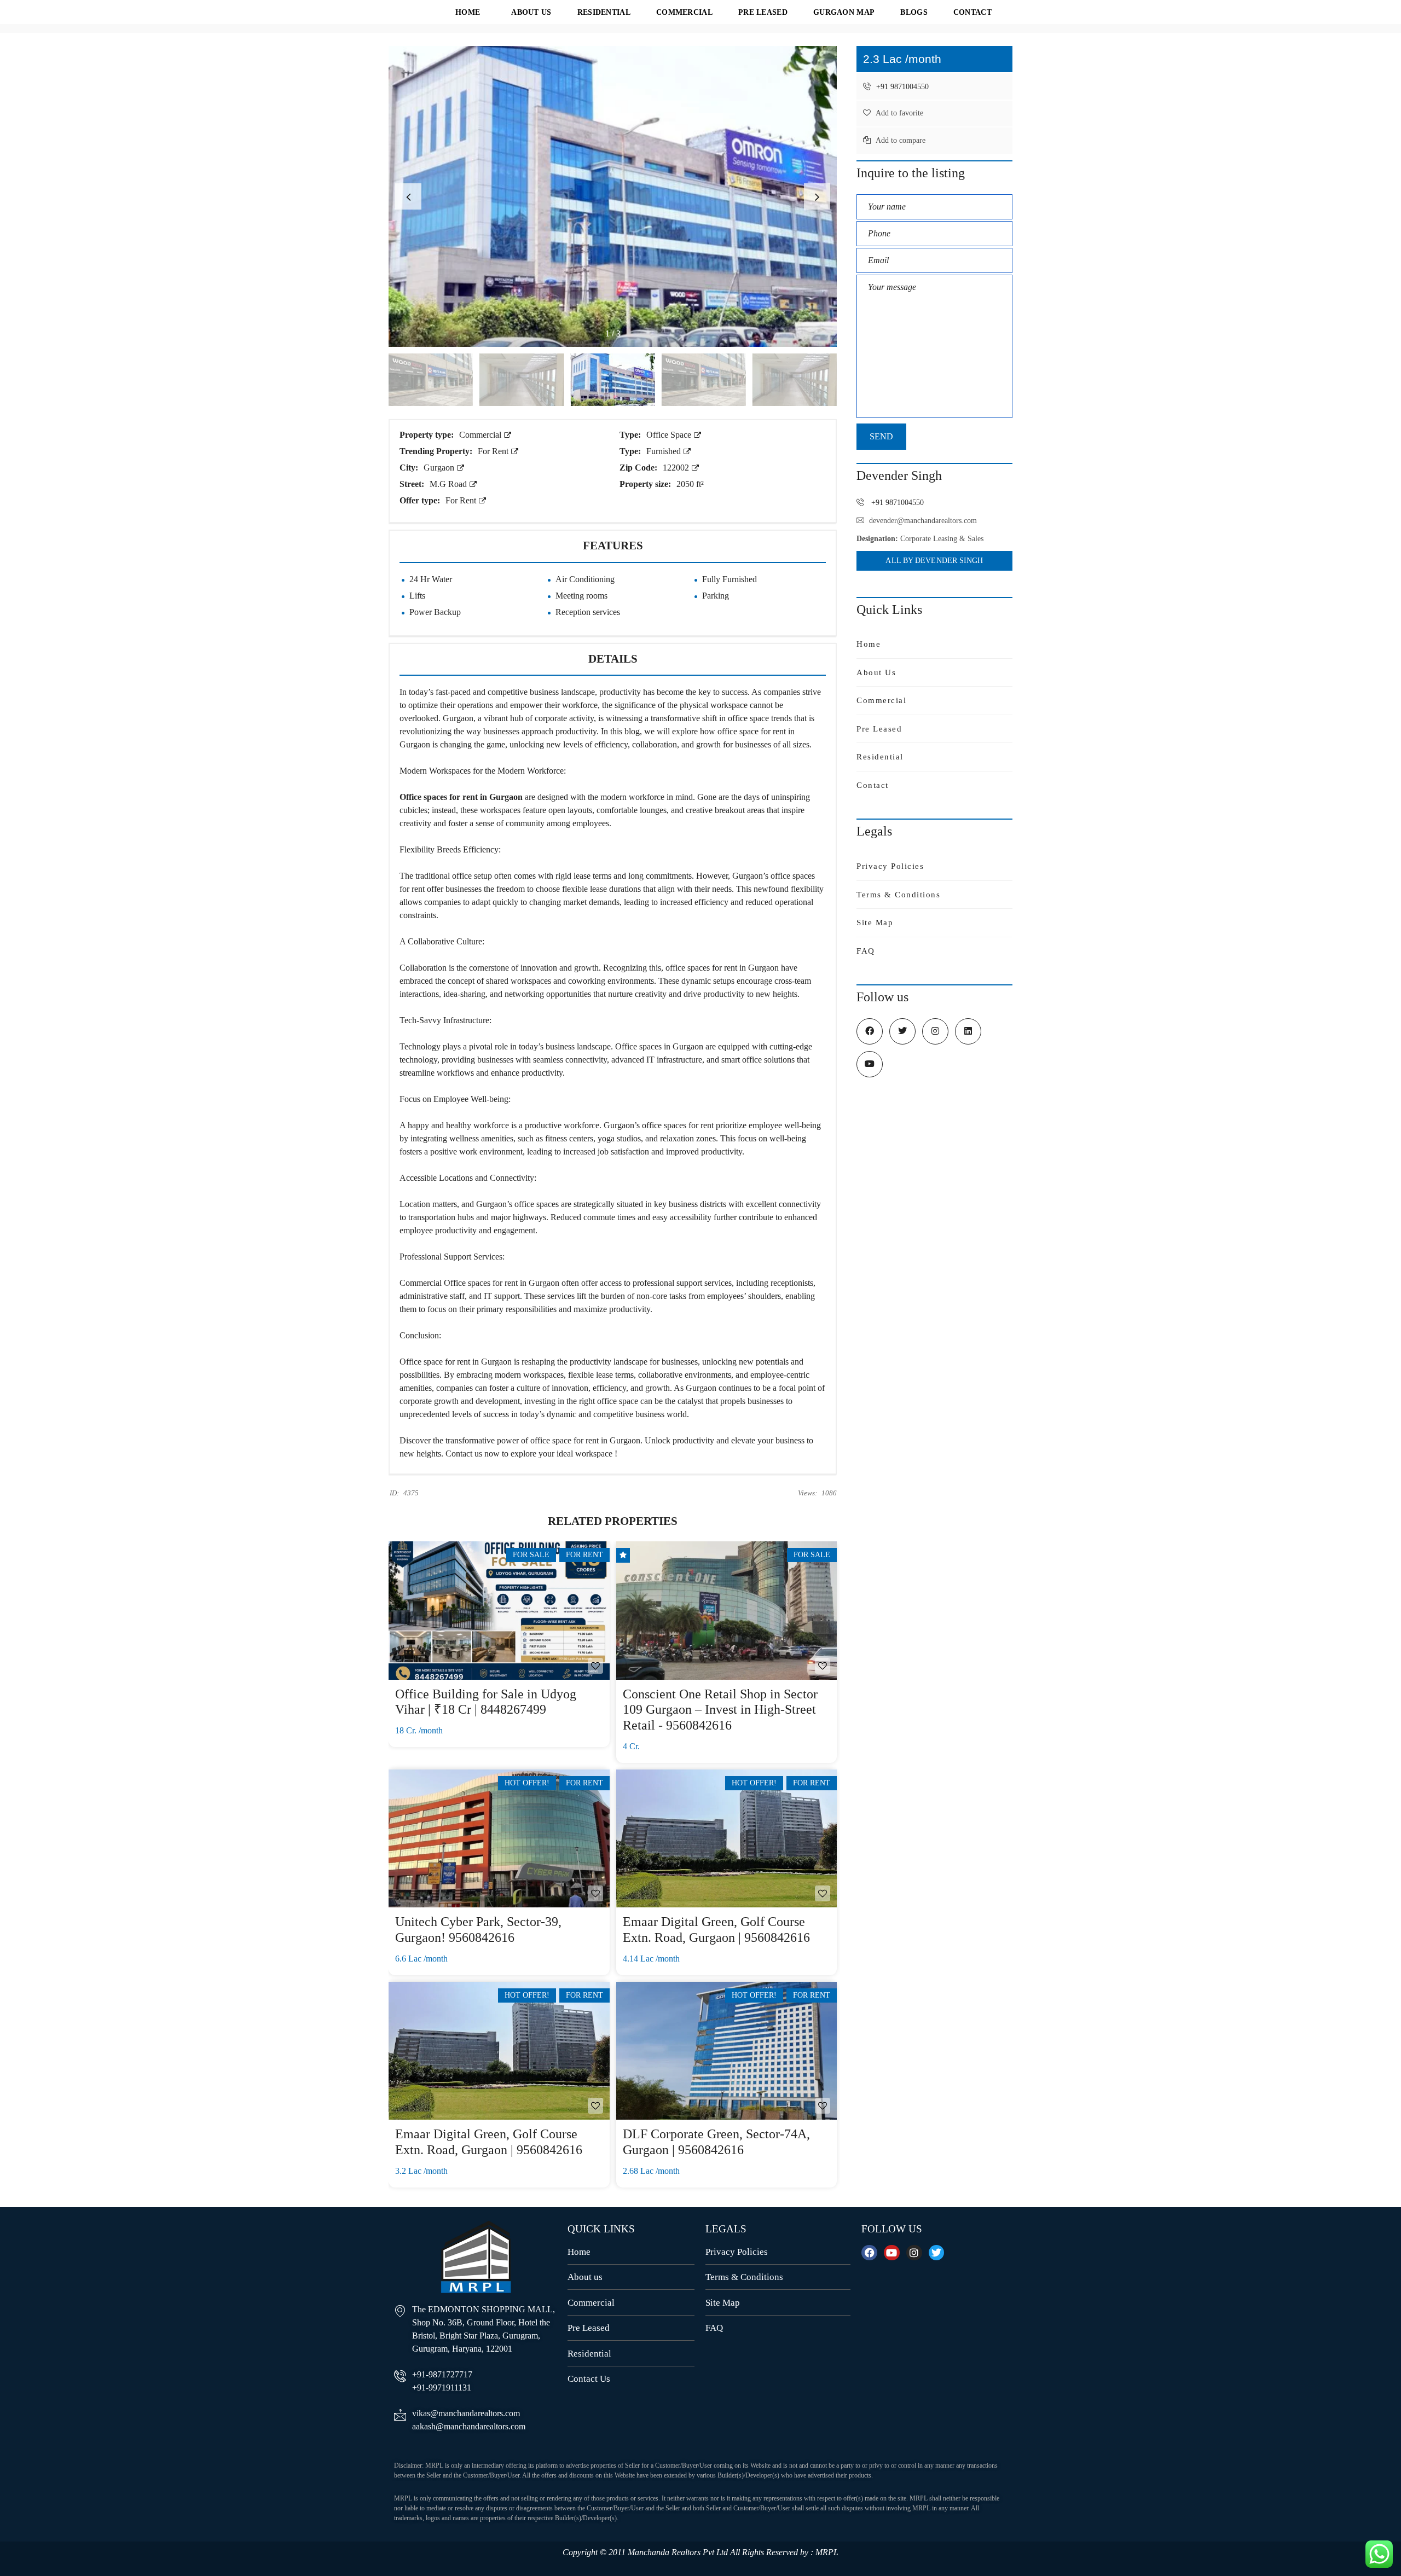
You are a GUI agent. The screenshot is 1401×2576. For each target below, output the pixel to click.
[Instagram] (914, 2253)
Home (869, 644)
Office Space (670, 435)
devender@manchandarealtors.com (923, 521)
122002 (677, 468)
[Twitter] (937, 2253)
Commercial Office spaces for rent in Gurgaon (479, 1283)
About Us (876, 672)
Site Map (875, 923)
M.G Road (449, 484)
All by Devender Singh (934, 561)
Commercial (481, 435)
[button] (817, 196)
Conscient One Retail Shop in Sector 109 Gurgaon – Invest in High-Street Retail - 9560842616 (720, 1710)
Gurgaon (440, 468)
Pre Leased (879, 729)
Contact (873, 785)
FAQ (866, 951)
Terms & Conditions (898, 895)
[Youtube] (892, 2253)
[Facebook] (869, 2253)
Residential (880, 757)
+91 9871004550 (901, 87)
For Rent (494, 451)
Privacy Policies (890, 866)
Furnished (665, 451)
